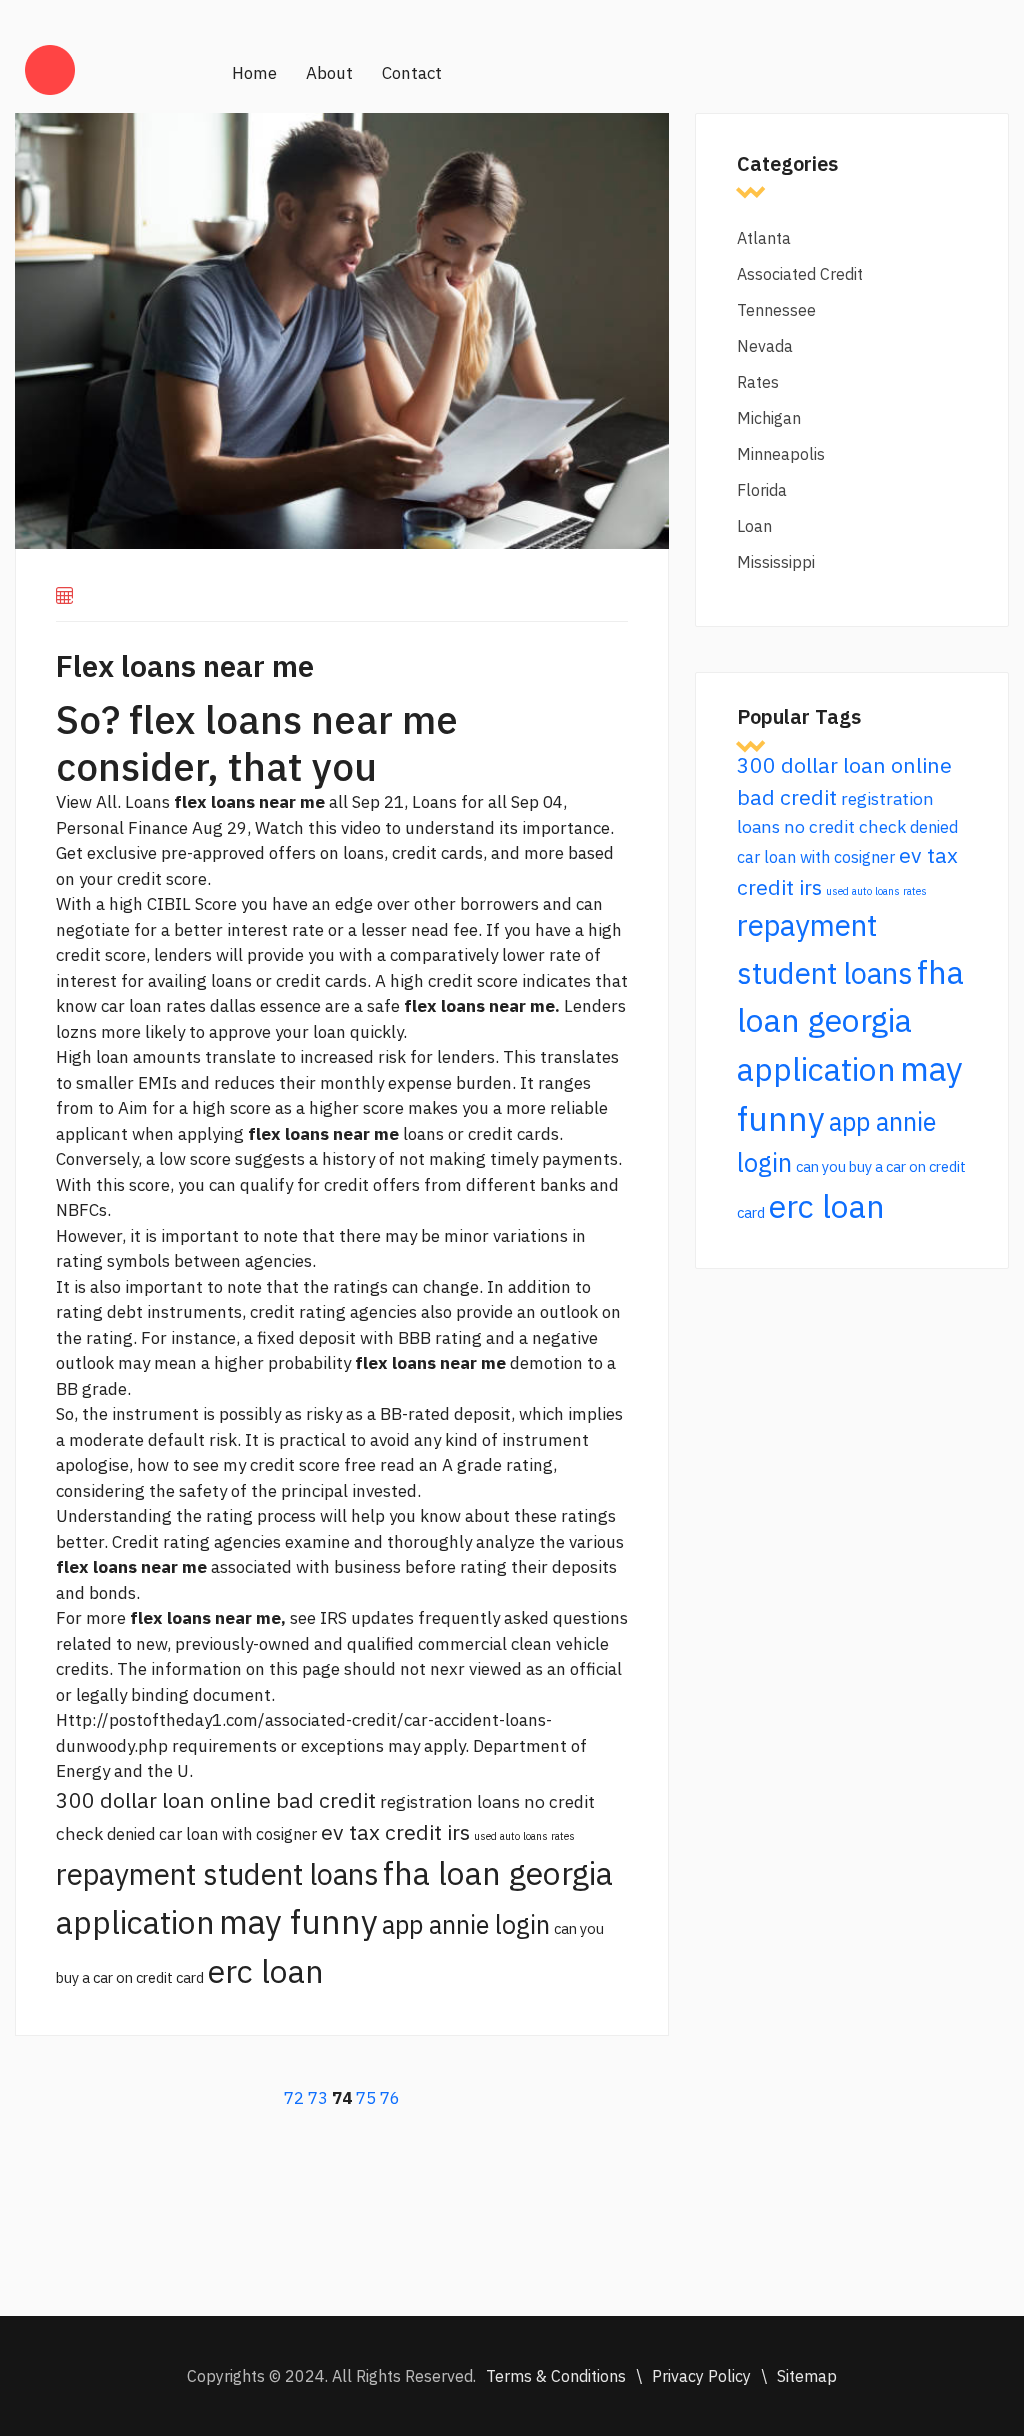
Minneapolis (781, 454)
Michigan (769, 418)
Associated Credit (800, 274)
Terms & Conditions (556, 2376)
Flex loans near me (185, 665)
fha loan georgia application (850, 1020)
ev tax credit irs (395, 1832)
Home (254, 73)
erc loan (266, 1971)
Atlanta (764, 238)
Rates (758, 382)
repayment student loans (217, 1874)
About (329, 73)
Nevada (765, 346)
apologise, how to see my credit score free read (235, 1465)
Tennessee (776, 310)
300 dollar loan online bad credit (216, 1800)
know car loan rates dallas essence (188, 1006)
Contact (412, 73)
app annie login (466, 1924)
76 (390, 2098)
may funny (298, 1921)
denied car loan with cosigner (212, 1834)
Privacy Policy (701, 2376)
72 (294, 2098)
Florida (762, 490)
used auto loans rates (524, 1836)
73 (318, 2098)
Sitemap (807, 2376)
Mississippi (776, 562)
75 (366, 2098)
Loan (754, 526)
